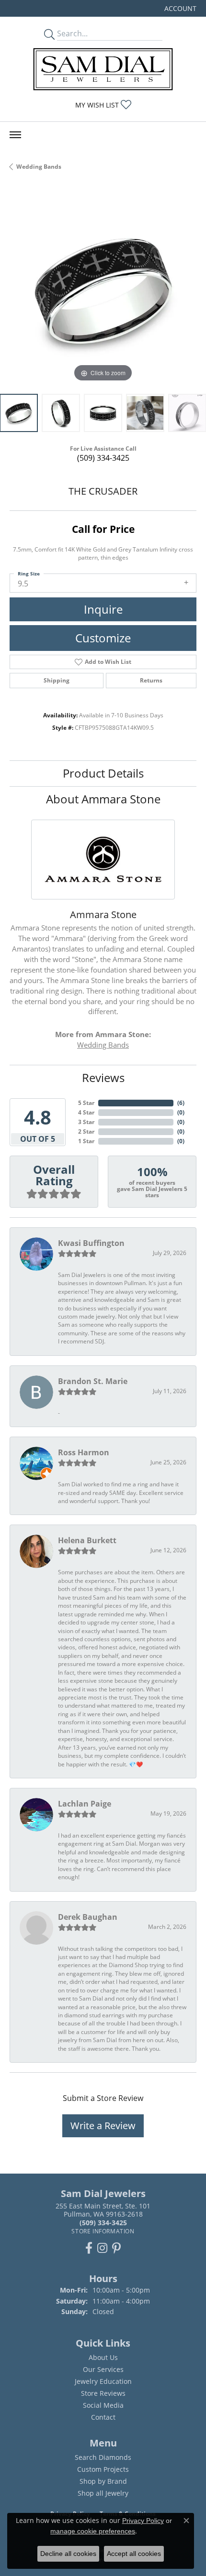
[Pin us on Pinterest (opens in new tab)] (116, 2248)
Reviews (103, 1077)
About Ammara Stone (103, 799)
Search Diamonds (103, 2457)
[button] (179, 8)
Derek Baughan (88, 1917)
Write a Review (103, 2126)
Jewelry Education (103, 2381)
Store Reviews (103, 2393)
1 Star (86, 1141)
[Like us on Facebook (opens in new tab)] (89, 2248)
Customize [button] (103, 638)
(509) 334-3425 (103, 458)
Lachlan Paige (85, 1804)
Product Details (103, 773)
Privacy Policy (143, 2521)
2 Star (86, 1131)
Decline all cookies (68, 2554)
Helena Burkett (87, 1540)
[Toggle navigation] (15, 135)
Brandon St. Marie (93, 1381)
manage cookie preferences (93, 2531)
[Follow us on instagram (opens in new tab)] (102, 2248)
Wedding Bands (39, 167)
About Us (103, 2357)
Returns (151, 680)
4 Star (86, 1112)
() (181, 1103)
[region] (103, 291)
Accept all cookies (134, 2554)
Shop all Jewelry (103, 2493)
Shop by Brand (103, 2481)
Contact (103, 2417)
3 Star (86, 1122)
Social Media (103, 2405)
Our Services (103, 2369)
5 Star (86, 1103)
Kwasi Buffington (91, 1243)
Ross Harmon (84, 1452)
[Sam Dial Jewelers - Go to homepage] (103, 69)
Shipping (57, 680)
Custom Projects (103, 2469)
